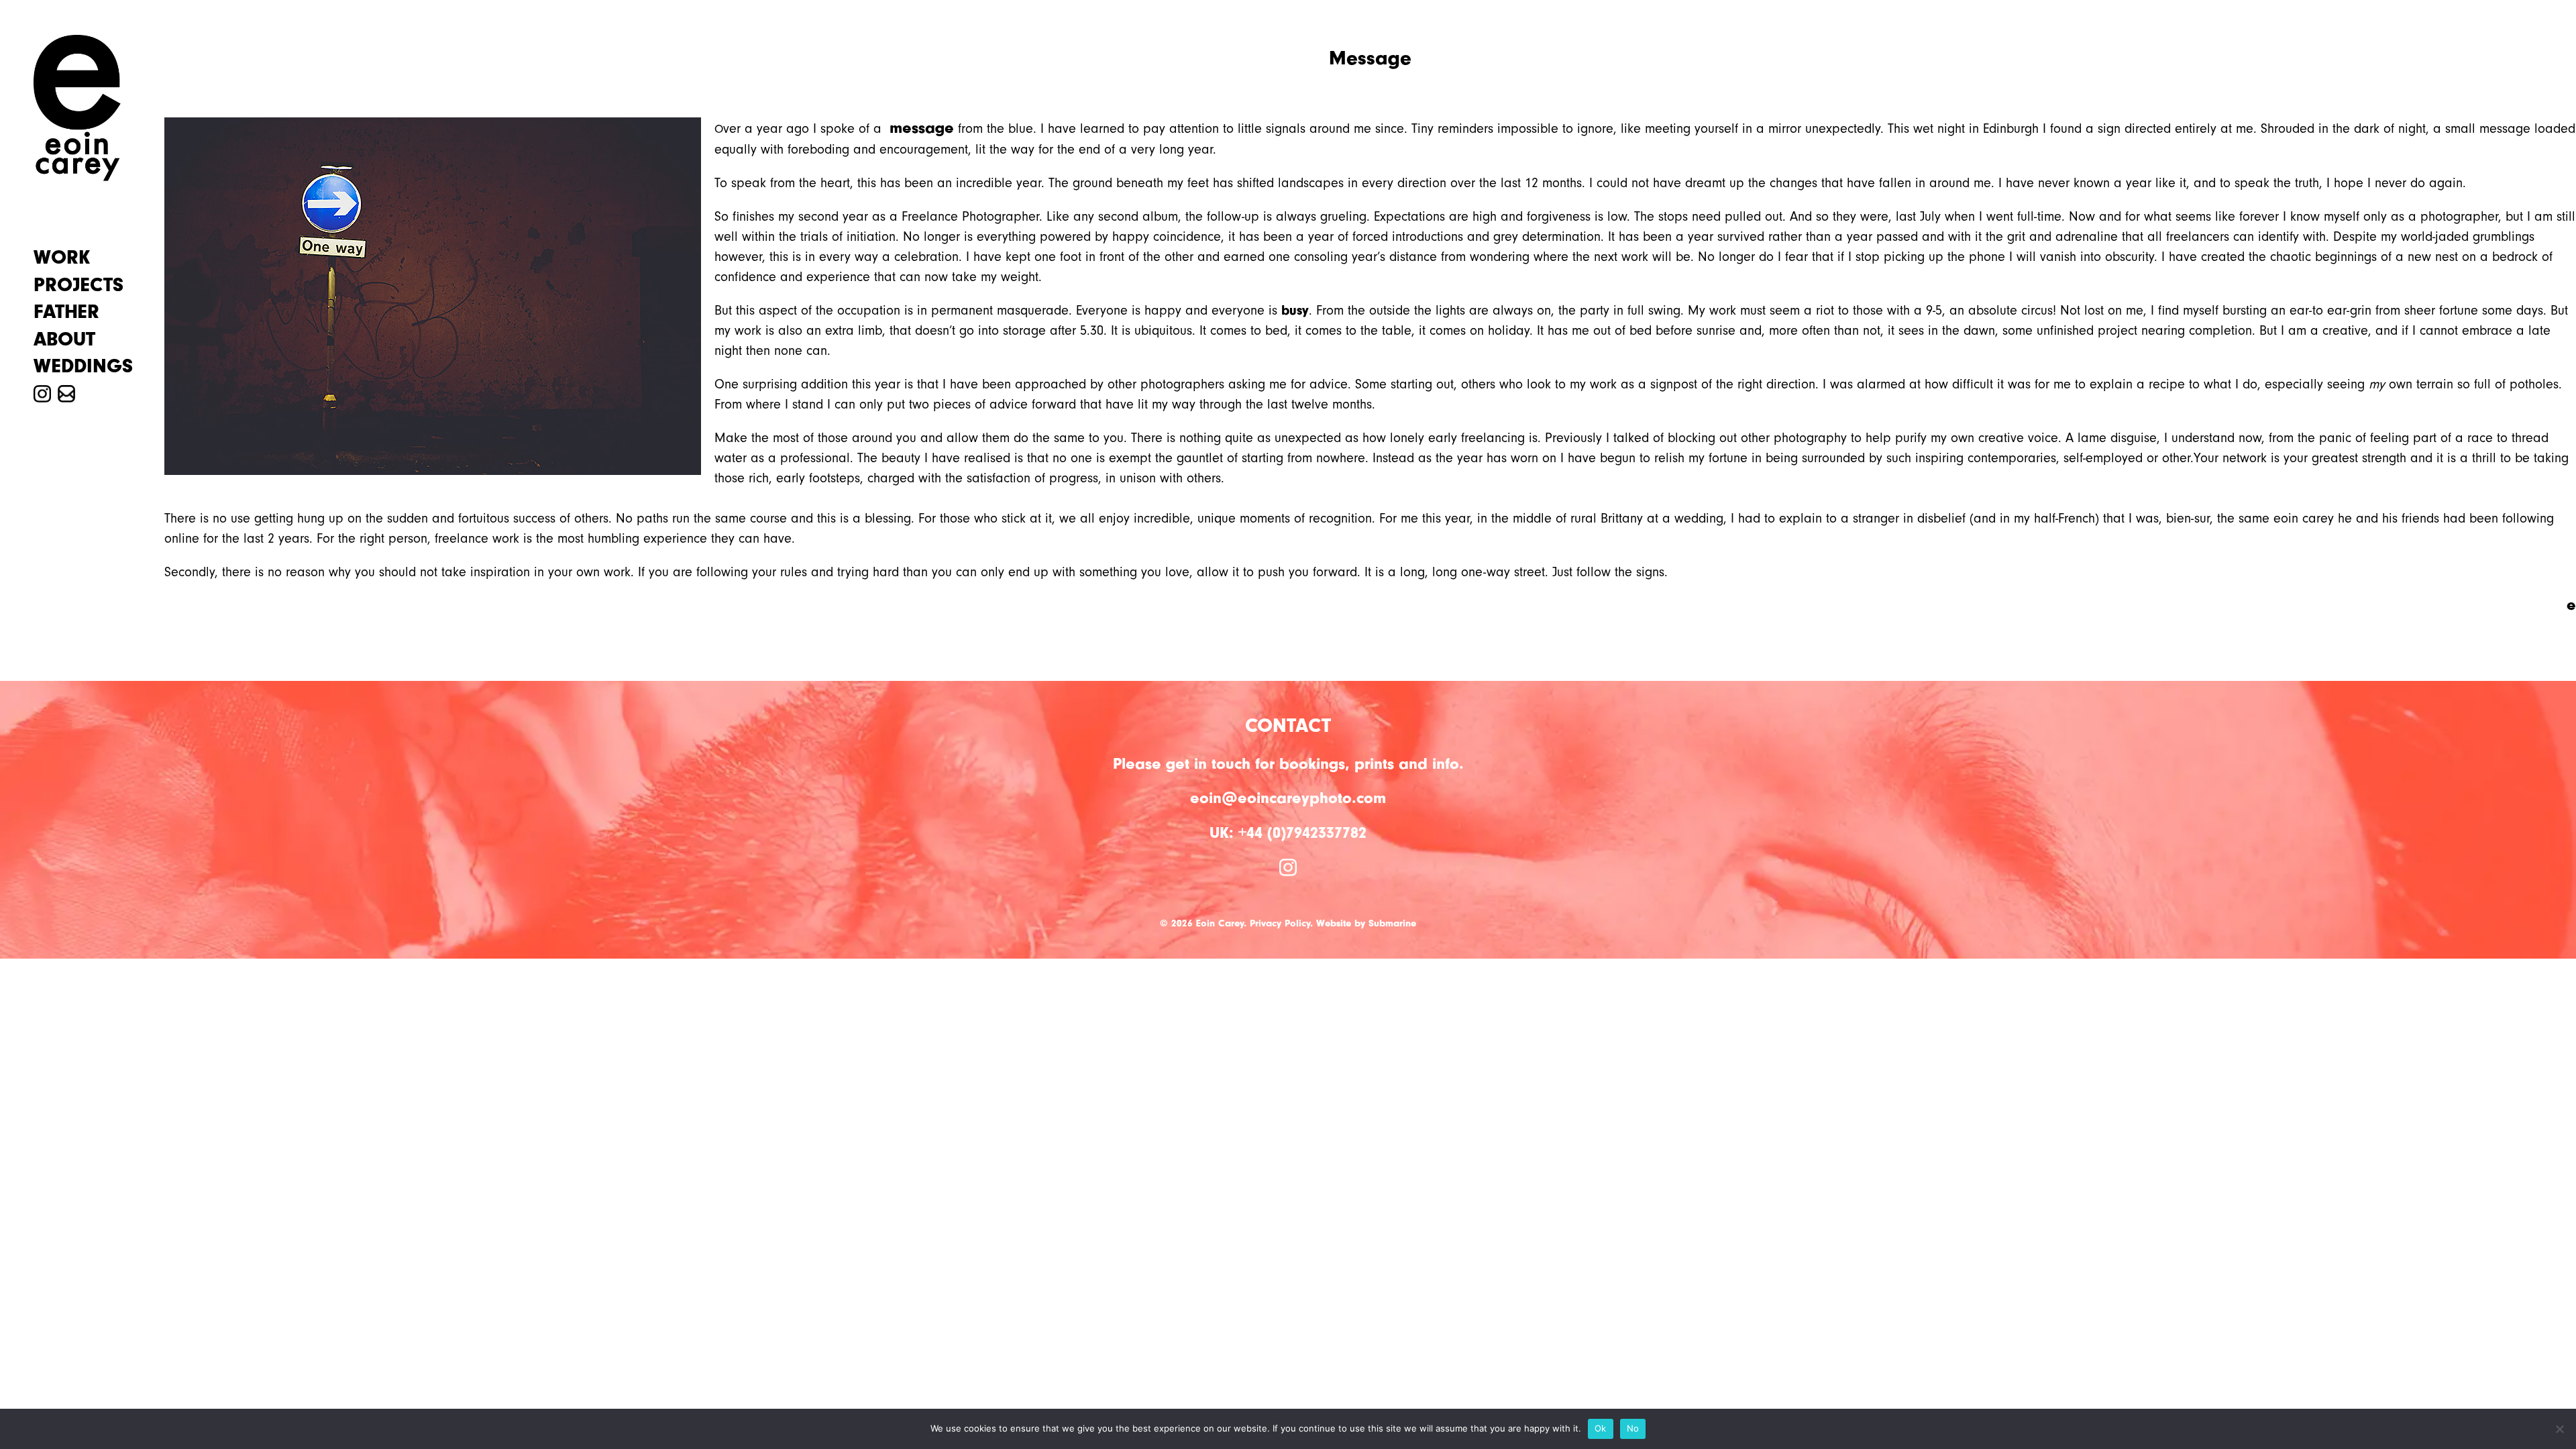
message (922, 127)
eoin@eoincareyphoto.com (1288, 798)
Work (62, 258)
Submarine (1392, 923)
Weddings (83, 366)
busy (1295, 310)
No (1633, 1428)
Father (66, 312)
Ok (1601, 1428)
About (64, 339)
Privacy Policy (1280, 923)
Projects (78, 285)
